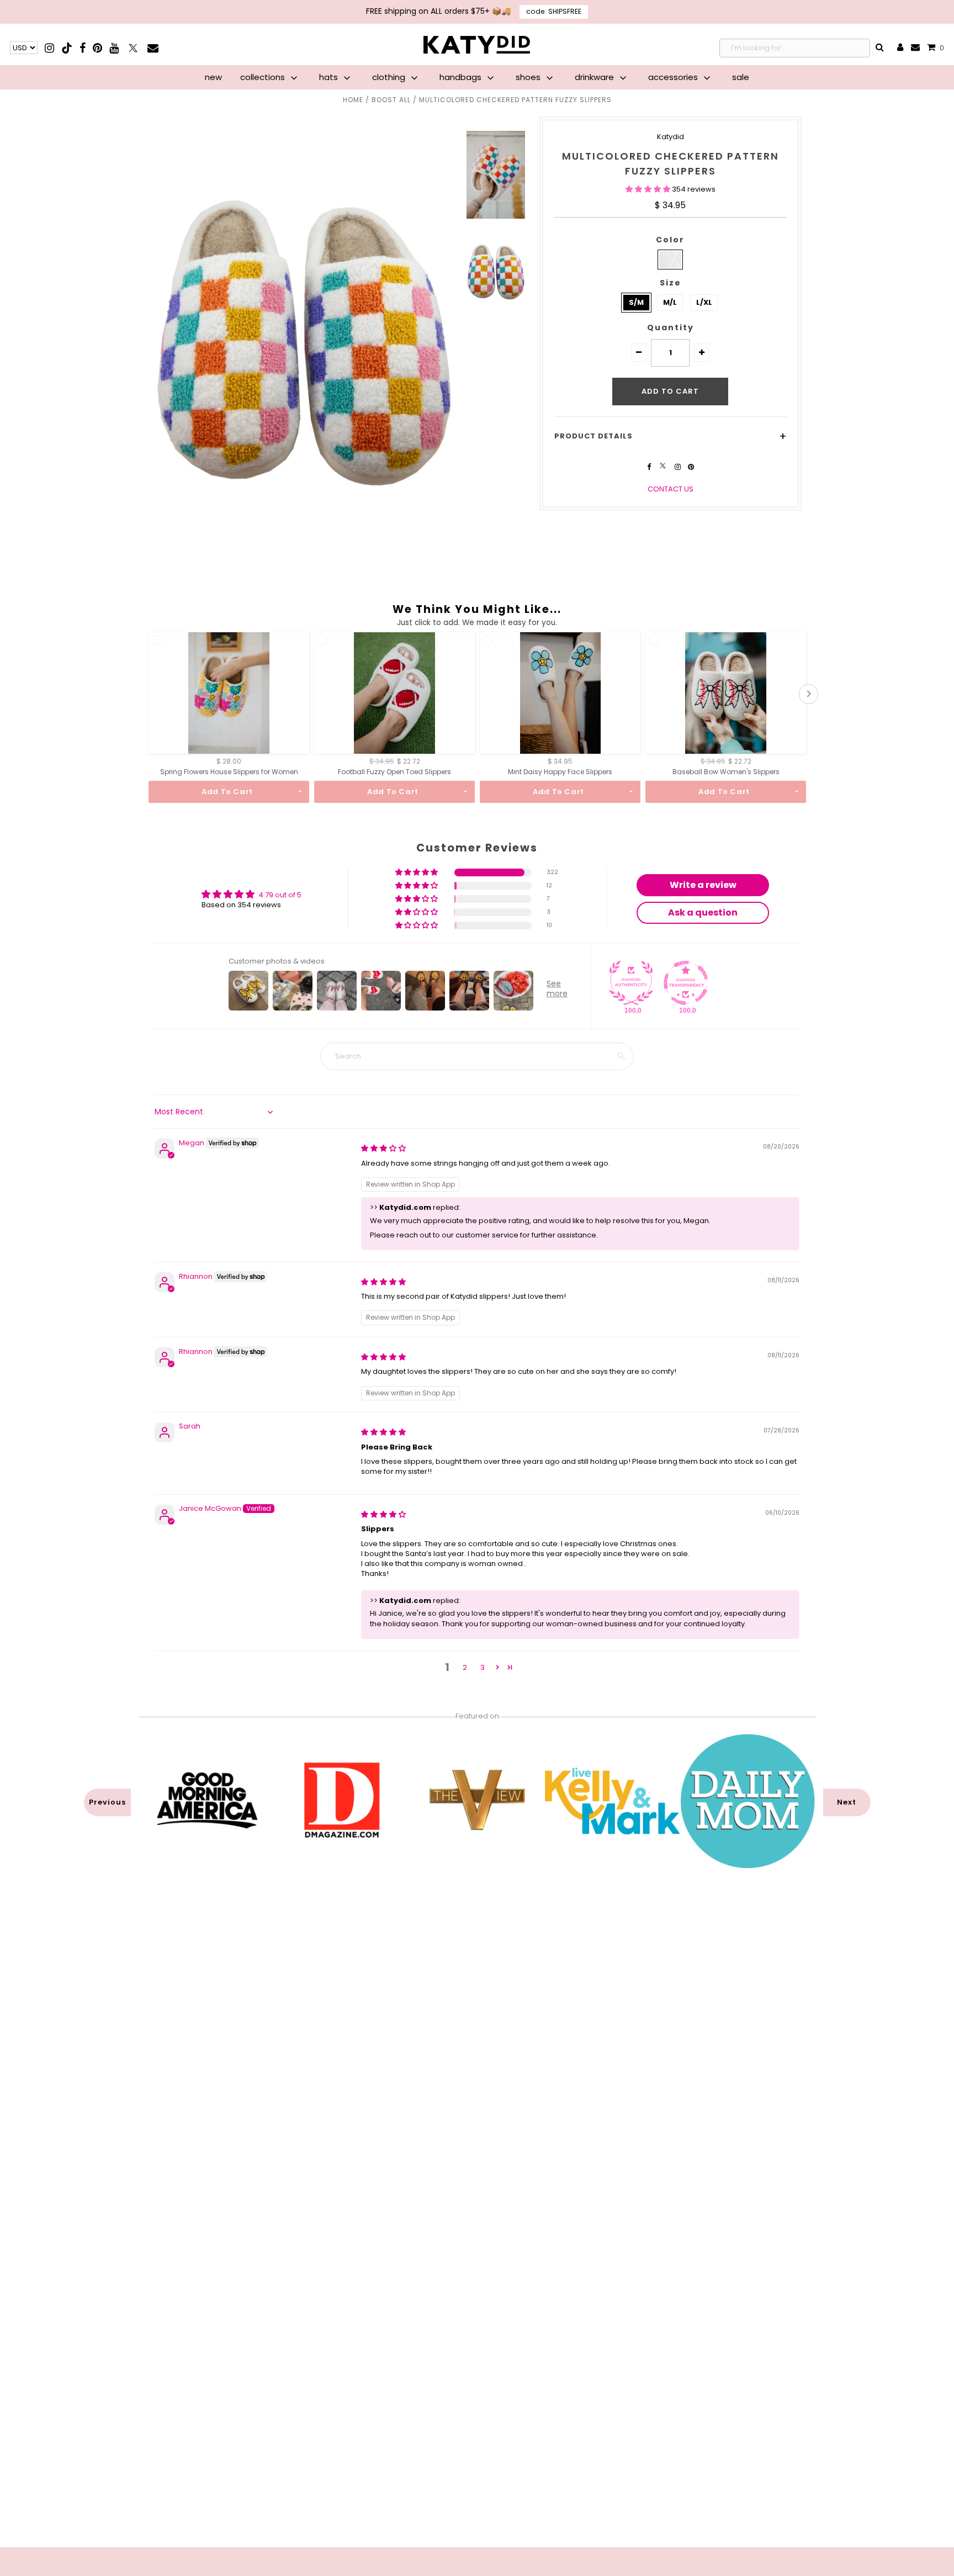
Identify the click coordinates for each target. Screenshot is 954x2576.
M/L (670, 302)
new (213, 77)
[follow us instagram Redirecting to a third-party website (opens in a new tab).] (679, 467)
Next (847, 1802)
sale (741, 77)
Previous (107, 1802)
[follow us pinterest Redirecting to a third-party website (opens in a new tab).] (691, 467)
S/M (636, 302)
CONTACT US (671, 489)
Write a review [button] (703, 885)
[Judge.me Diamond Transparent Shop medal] (686, 983)
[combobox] (795, 48)
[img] (383, 1148)
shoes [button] (529, 77)
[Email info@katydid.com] (915, 48)
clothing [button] (390, 77)
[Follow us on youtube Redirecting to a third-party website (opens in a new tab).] (114, 48)
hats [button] (330, 77)
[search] (880, 48)
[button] (649, 189)
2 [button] (465, 1667)
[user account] (900, 48)
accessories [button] (674, 77)
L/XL (704, 302)
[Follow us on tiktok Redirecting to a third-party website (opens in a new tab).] (68, 48)
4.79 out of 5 (280, 895)
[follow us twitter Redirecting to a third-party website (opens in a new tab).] (664, 467)
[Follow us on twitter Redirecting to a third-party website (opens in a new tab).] (134, 48)
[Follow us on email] (153, 48)
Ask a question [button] (703, 913)
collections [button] (264, 77)
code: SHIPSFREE (554, 11)
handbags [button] (462, 77)
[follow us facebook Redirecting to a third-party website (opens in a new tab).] (650, 467)
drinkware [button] (595, 77)
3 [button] (483, 1667)
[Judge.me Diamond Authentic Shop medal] (631, 983)
